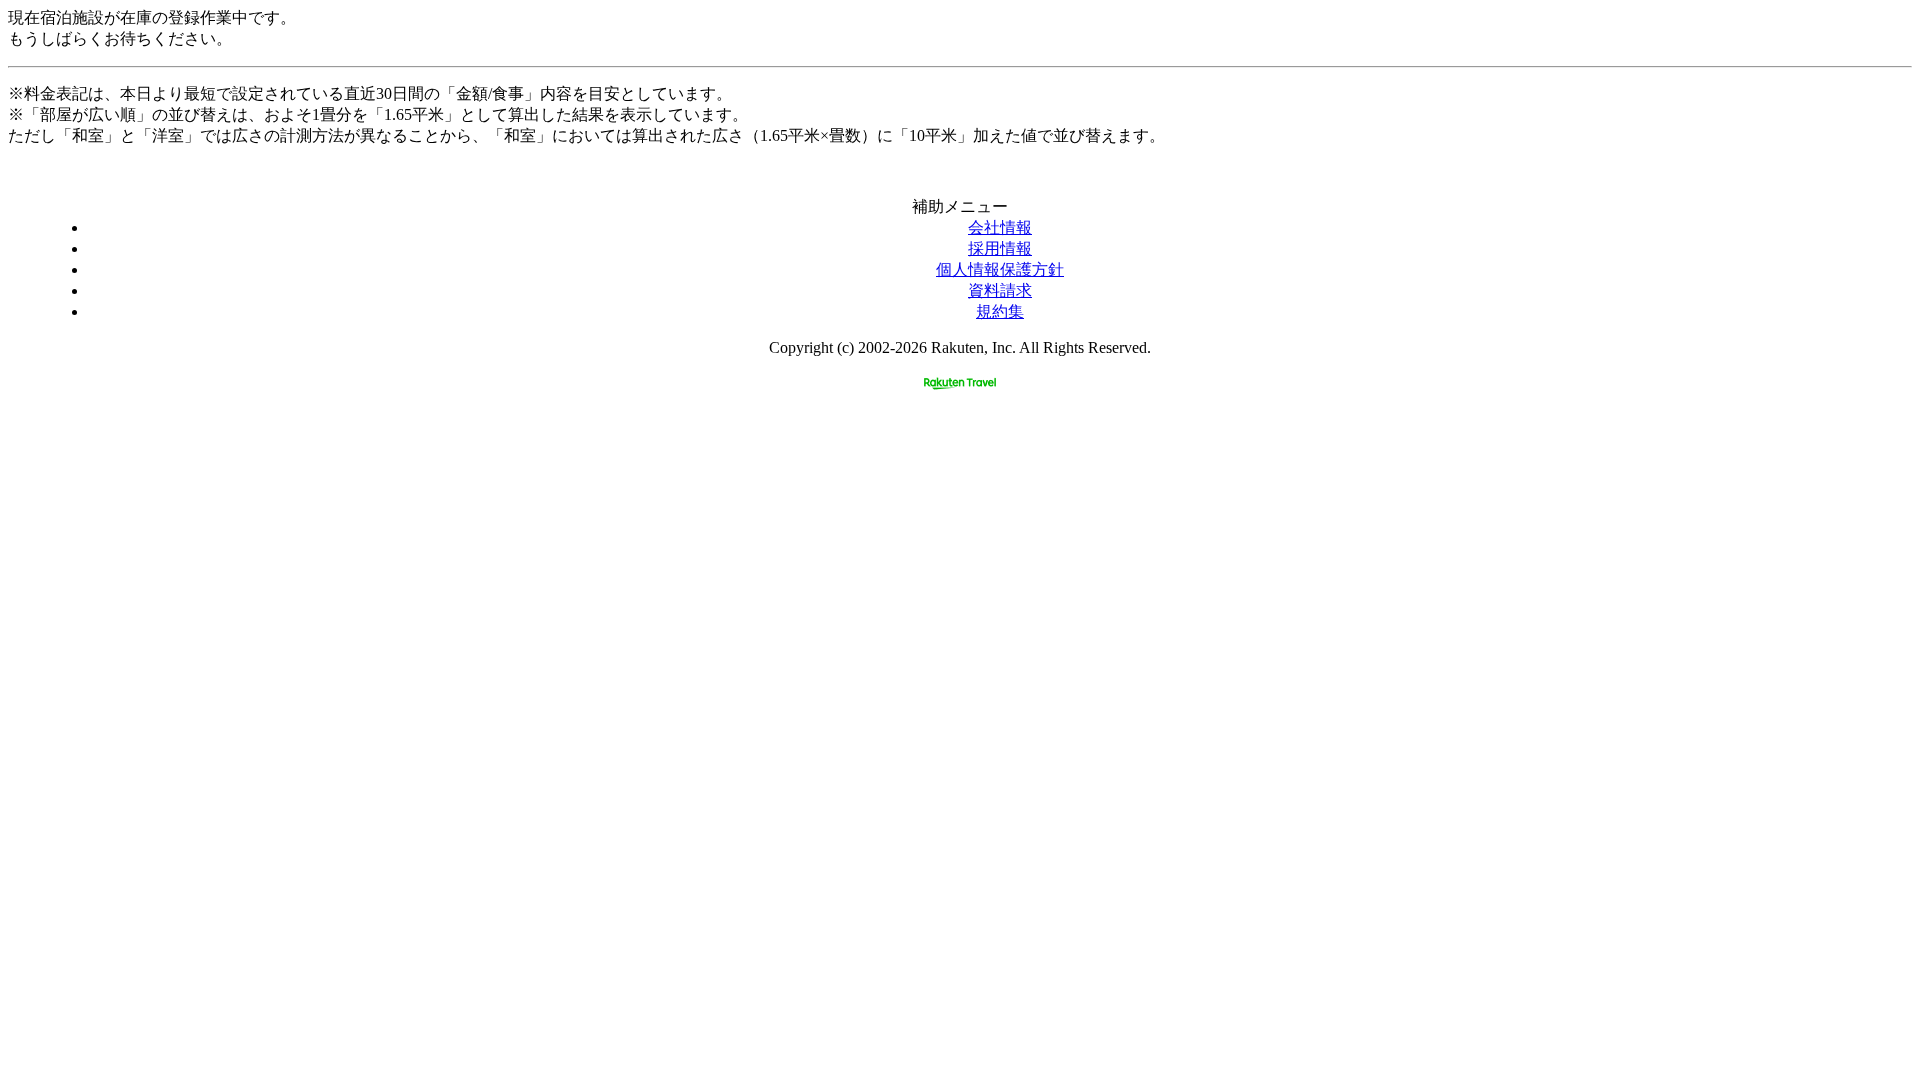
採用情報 (1000, 248)
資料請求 (1000, 290)
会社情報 (1000, 227)
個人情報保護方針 (1000, 269)
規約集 (1000, 311)
